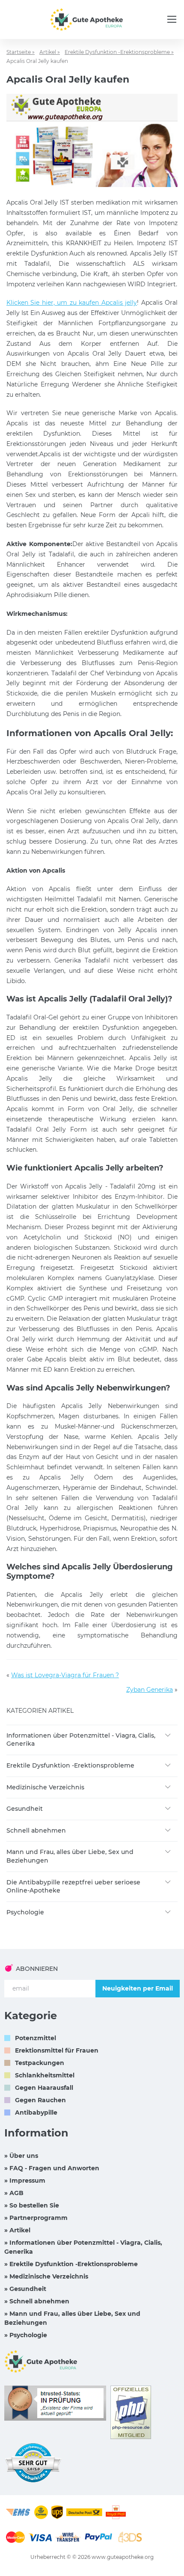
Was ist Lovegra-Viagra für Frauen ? (65, 1675)
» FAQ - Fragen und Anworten (52, 2168)
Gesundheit (25, 1809)
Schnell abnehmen (36, 1830)
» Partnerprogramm (36, 2218)
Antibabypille (36, 2112)
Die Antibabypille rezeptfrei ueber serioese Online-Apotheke (73, 1887)
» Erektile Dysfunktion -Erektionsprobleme (71, 2264)
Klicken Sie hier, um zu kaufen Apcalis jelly (72, 303)
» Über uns (21, 2156)
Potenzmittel (36, 2038)
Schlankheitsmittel (45, 2075)
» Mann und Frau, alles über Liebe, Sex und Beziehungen (72, 2318)
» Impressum (25, 2181)
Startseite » (21, 52)
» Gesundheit (25, 2289)
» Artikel (17, 2230)
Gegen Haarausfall (44, 2088)
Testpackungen (40, 2063)
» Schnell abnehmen (37, 2301)
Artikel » (50, 52)
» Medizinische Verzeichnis (46, 2276)
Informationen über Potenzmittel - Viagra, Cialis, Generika (81, 1740)
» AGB (14, 2193)
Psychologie (25, 1912)
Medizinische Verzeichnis (45, 1787)
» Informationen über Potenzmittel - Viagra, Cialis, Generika (83, 2247)
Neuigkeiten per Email (138, 1988)
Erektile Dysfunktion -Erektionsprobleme (70, 1765)
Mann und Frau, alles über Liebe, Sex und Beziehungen (70, 1856)
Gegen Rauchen (40, 2100)
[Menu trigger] (172, 19)
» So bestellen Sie (32, 2205)
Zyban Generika (150, 1690)
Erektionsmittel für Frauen (57, 2050)
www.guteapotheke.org (123, 2557)
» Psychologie (26, 2335)
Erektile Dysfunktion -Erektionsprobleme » (119, 52)
